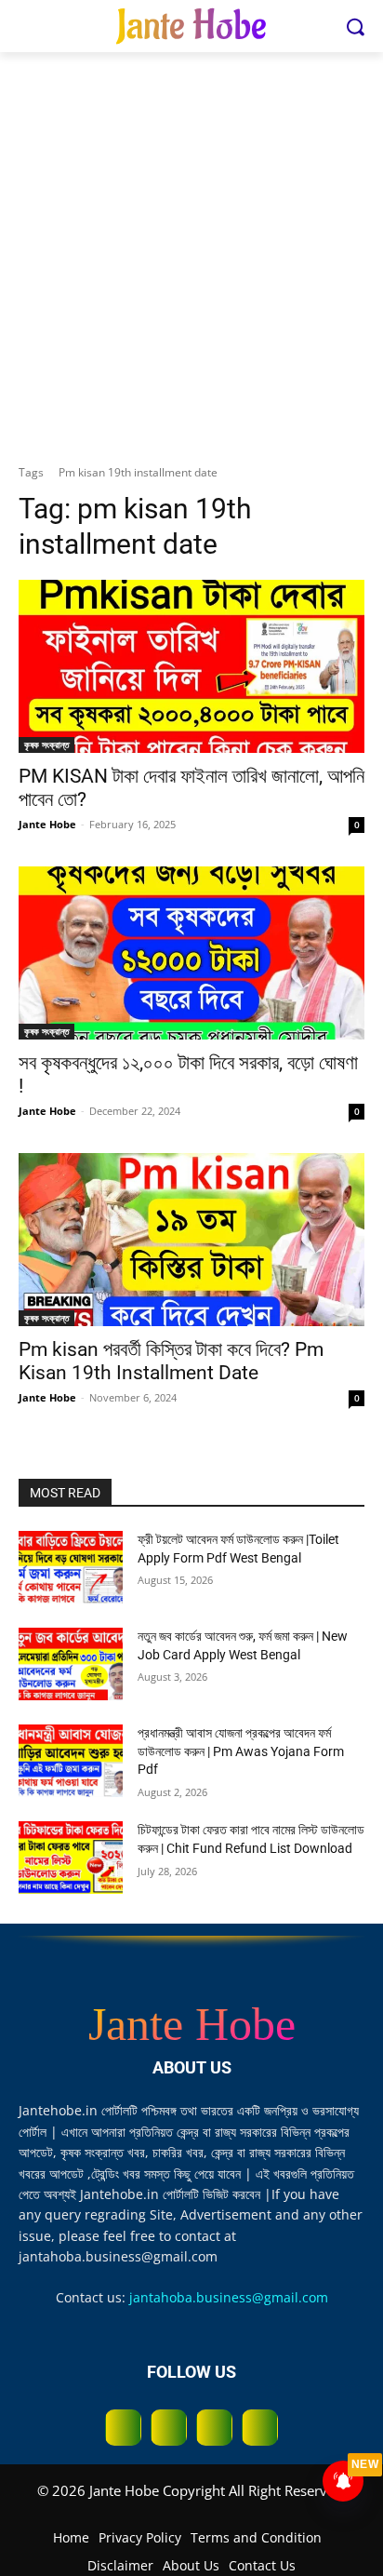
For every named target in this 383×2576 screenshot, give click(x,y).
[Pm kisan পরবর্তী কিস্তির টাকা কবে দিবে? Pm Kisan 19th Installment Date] (191, 1240)
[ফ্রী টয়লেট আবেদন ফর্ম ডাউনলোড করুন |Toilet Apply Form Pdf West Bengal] (71, 1567)
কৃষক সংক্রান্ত (46, 745)
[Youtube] (260, 2428)
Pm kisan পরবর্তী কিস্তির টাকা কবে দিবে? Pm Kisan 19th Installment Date (171, 1361)
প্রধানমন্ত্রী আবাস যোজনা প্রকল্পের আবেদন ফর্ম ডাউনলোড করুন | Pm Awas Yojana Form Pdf (241, 1751)
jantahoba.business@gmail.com (229, 2297)
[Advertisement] (191, 253)
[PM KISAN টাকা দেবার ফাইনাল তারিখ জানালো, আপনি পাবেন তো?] (191, 666)
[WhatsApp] (214, 2428)
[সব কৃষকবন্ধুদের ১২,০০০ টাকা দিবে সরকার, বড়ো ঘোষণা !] (191, 953)
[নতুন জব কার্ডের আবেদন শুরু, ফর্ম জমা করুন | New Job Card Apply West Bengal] (71, 1664)
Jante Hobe (47, 824)
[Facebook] (123, 2428)
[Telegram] (169, 2428)
